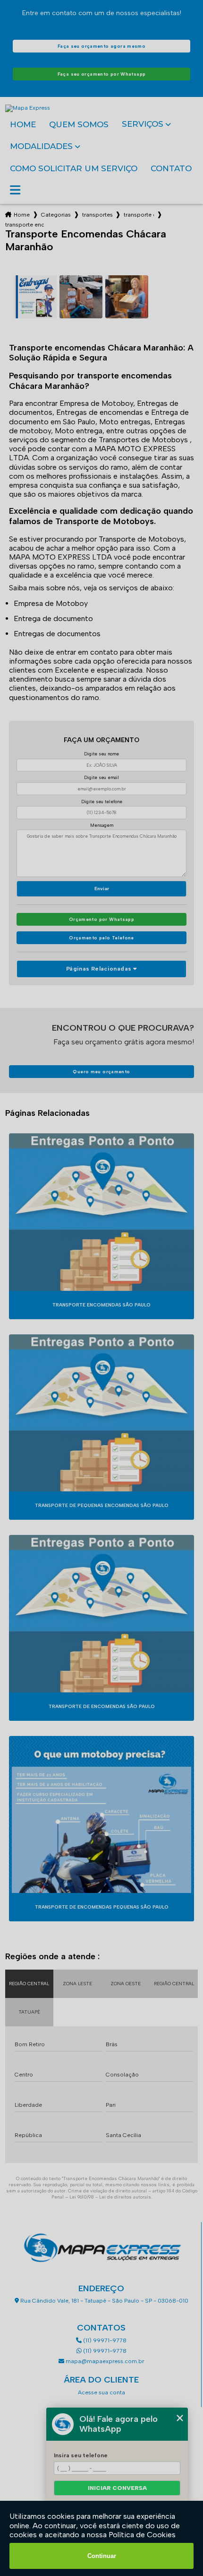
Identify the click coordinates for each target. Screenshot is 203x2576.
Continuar (102, 2556)
